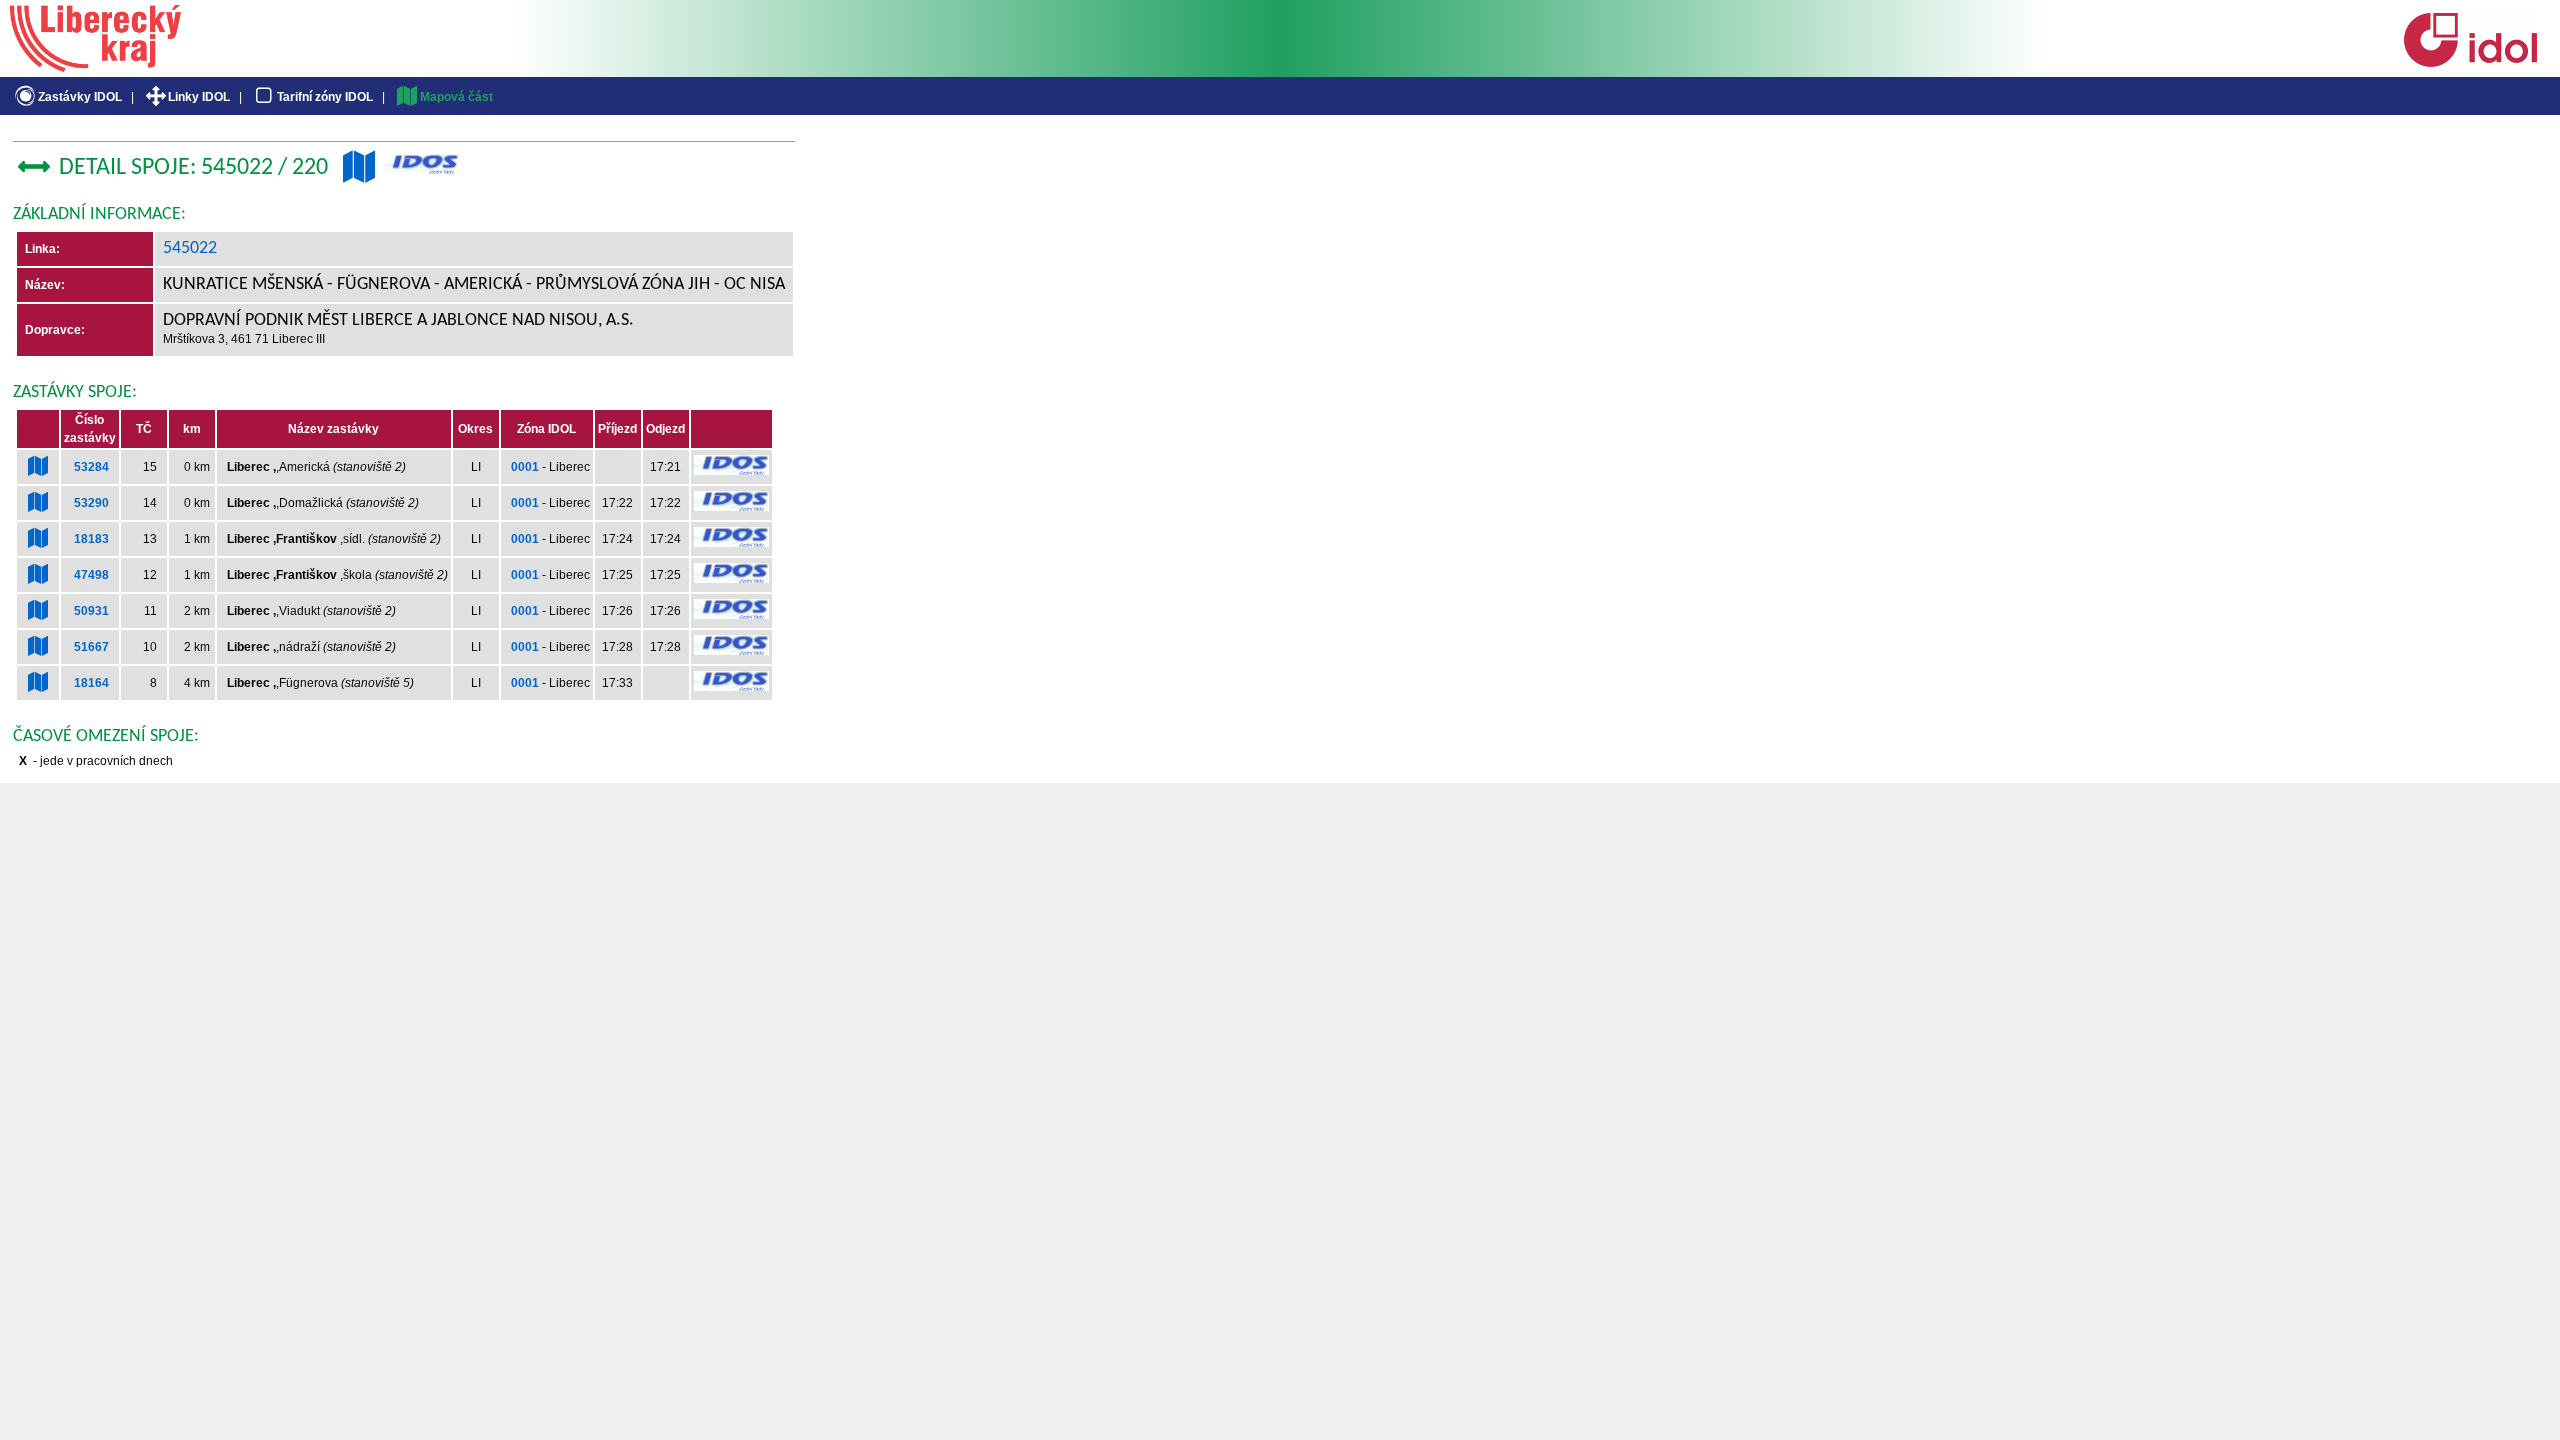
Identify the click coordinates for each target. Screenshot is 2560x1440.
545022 (190, 248)
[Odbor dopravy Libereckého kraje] (95, 65)
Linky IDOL (199, 97)
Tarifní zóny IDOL (325, 97)
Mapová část (456, 97)
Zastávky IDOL (80, 97)
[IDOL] (2470, 63)
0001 (525, 467)
